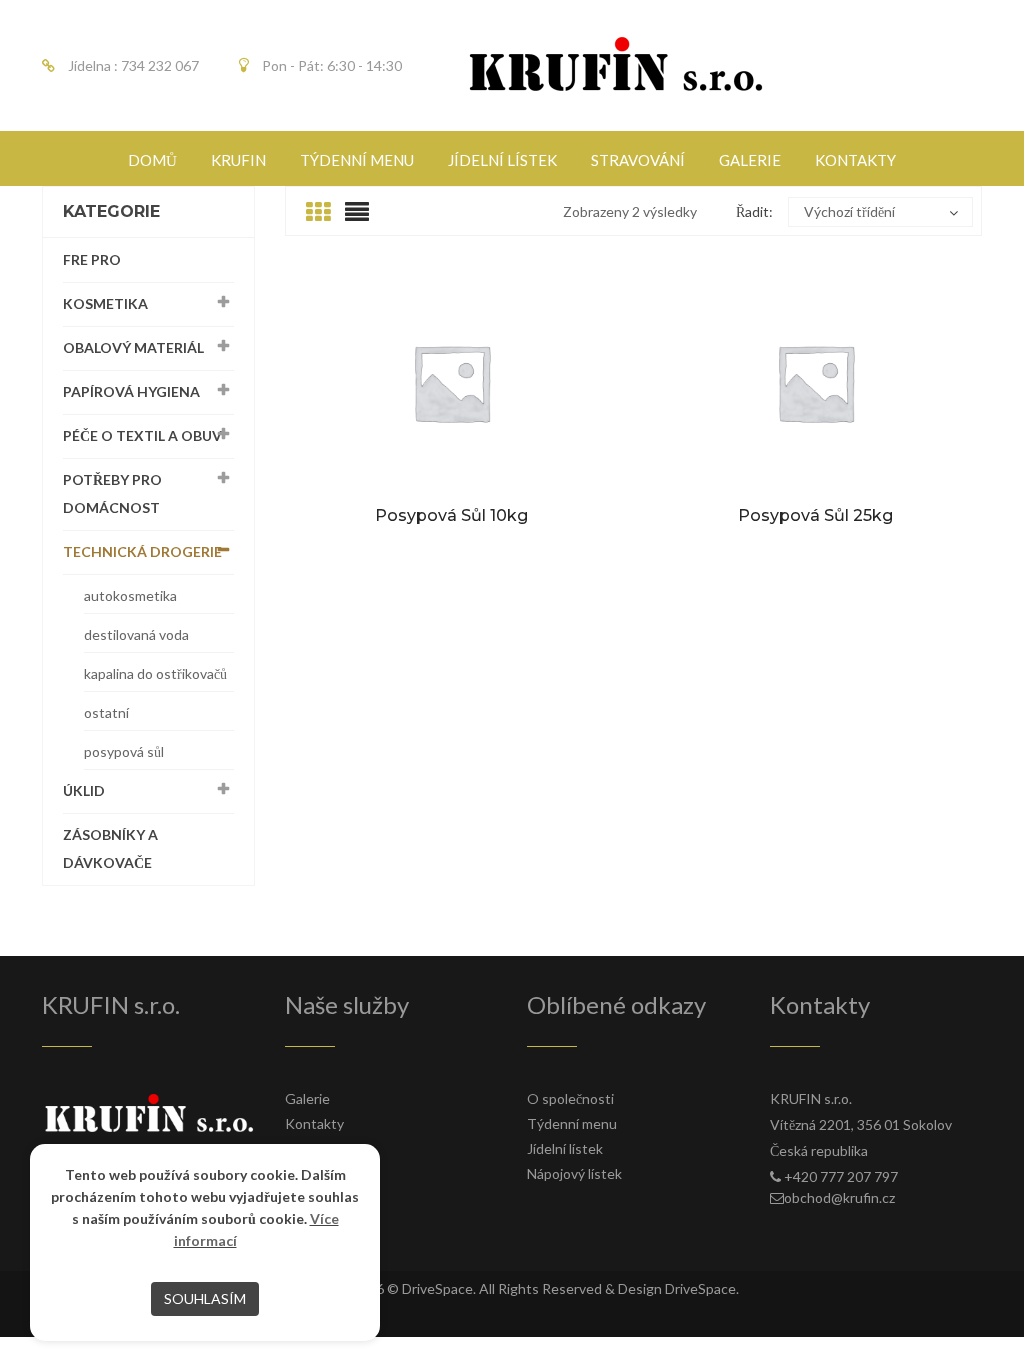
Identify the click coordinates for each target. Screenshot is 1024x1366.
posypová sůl (124, 751)
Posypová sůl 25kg (815, 515)
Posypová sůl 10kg (451, 515)
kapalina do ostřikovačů (155, 673)
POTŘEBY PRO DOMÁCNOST (112, 493)
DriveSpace (437, 1288)
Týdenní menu (572, 1123)
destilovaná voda (136, 634)
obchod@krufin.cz (839, 1197)
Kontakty (314, 1123)
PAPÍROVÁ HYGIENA (131, 391)
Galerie (307, 1098)
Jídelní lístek (565, 1148)
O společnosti (570, 1098)
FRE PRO (92, 259)
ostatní (106, 712)
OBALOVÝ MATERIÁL (133, 347)
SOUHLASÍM (205, 1298)
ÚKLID (84, 790)
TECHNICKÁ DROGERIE (142, 551)
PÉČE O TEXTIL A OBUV (142, 435)
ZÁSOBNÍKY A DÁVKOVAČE (110, 848)
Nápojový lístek (574, 1173)
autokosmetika (130, 595)
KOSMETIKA (105, 303)
